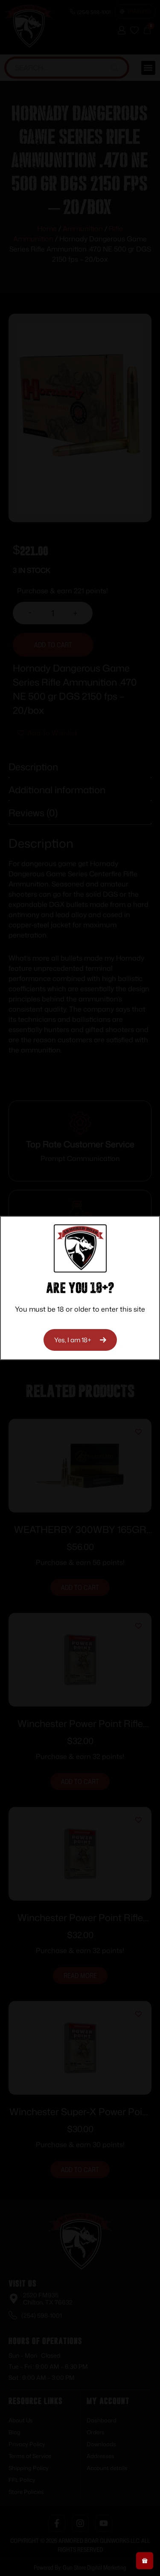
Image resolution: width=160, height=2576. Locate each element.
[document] (80, 1288)
